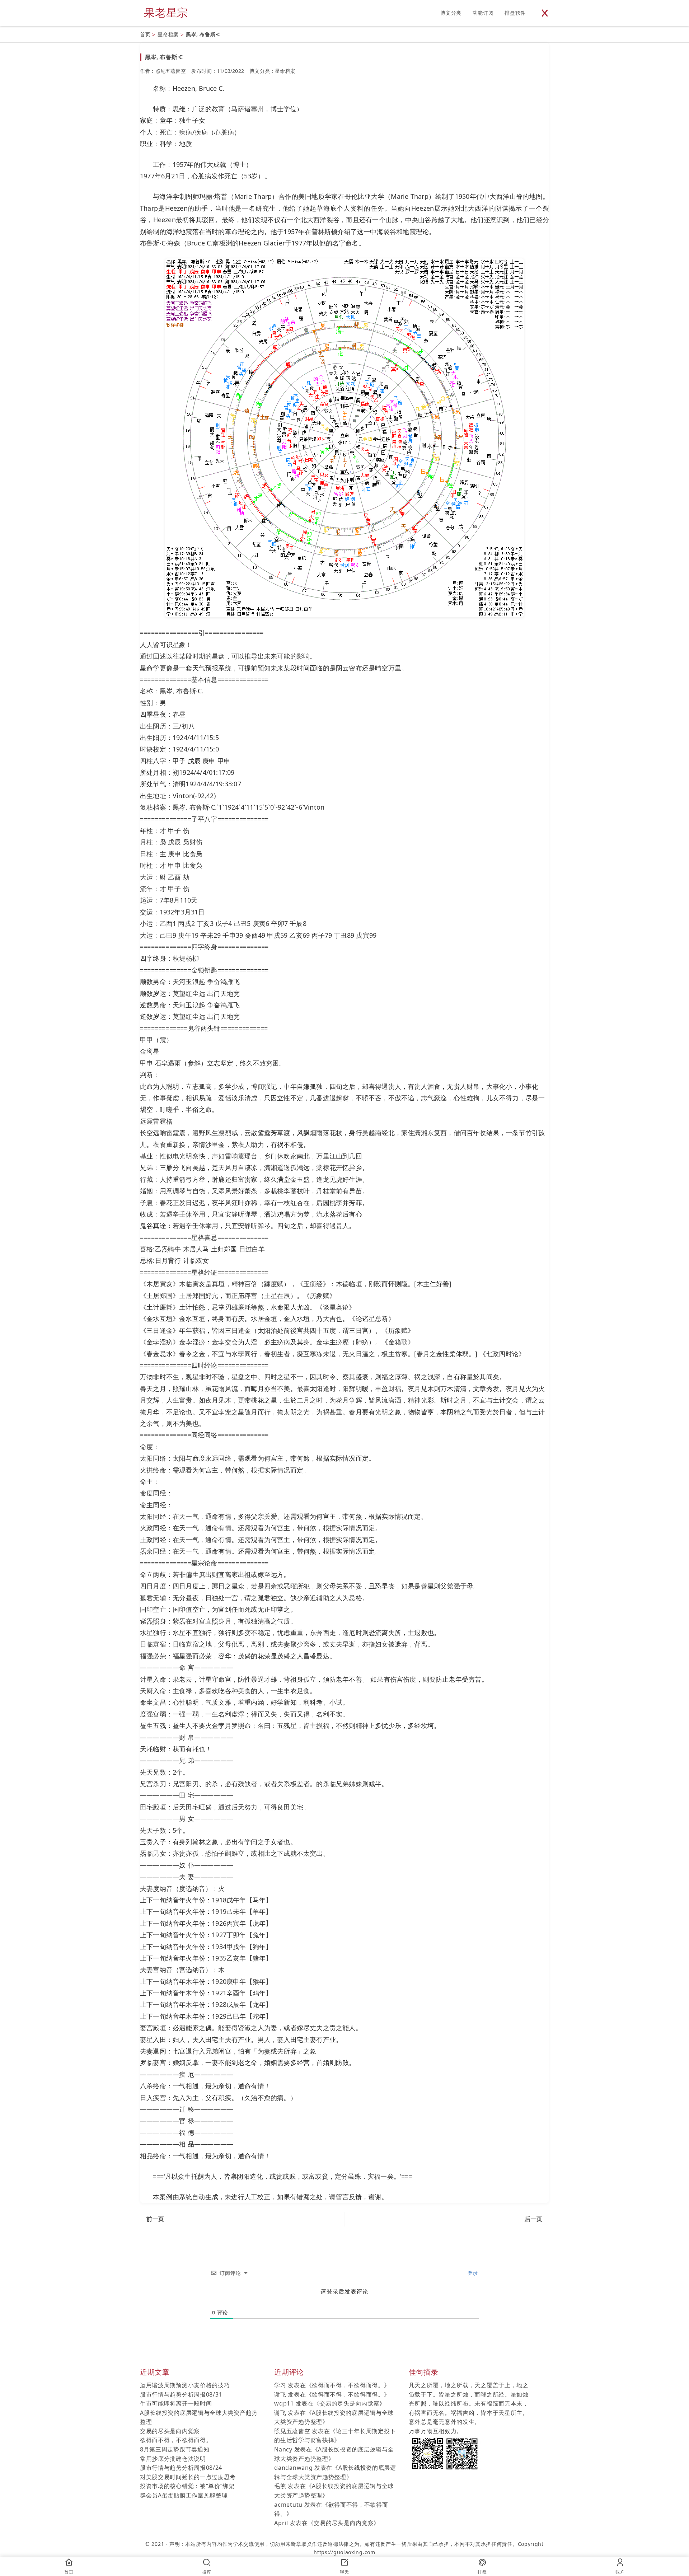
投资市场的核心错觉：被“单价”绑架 (187, 2486)
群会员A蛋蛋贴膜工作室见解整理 (184, 2495)
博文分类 (451, 13)
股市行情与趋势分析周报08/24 (181, 2468)
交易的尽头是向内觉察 (170, 2431)
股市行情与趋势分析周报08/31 (181, 2394)
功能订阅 (483, 13)
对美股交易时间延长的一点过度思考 (188, 2477)
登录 (472, 2273)
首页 (145, 34)
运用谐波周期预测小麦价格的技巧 (185, 2385)
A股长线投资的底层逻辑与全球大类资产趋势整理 (199, 2417)
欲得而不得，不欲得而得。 (176, 2440)
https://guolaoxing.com (344, 2552)
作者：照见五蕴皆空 (163, 71)
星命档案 (168, 34)
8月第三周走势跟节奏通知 (175, 2449)
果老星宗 (166, 12)
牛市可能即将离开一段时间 (176, 2403)
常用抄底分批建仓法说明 (173, 2459)
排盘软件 (515, 13)
